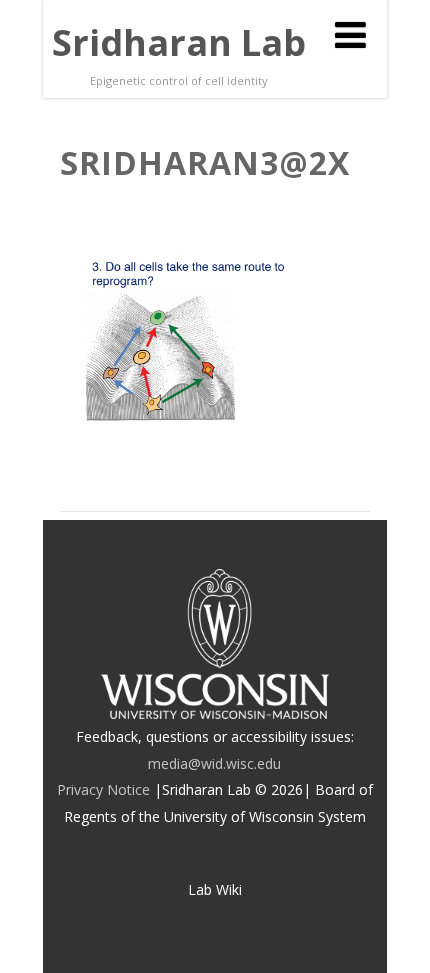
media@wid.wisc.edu (214, 763)
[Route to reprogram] (210, 450)
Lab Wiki (215, 889)
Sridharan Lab (179, 42)
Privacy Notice (103, 789)
